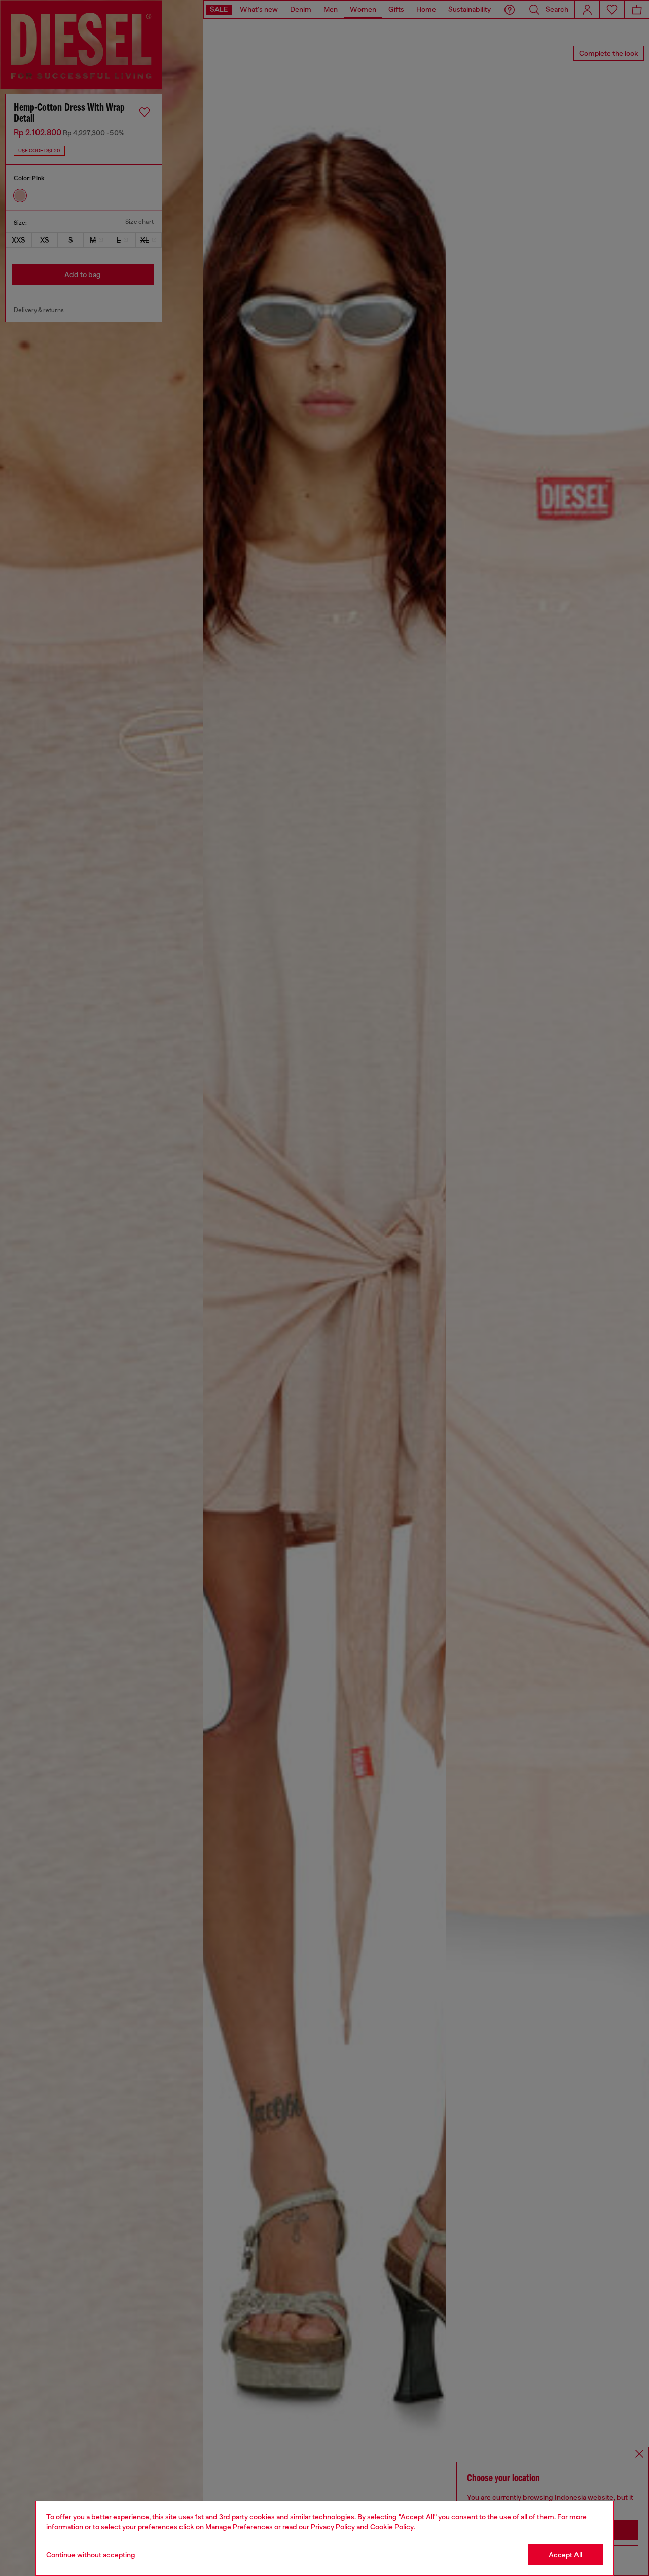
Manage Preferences (239, 2527)
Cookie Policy (392, 2527)
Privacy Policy (333, 2527)
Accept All (565, 2555)
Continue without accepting (91, 2555)
